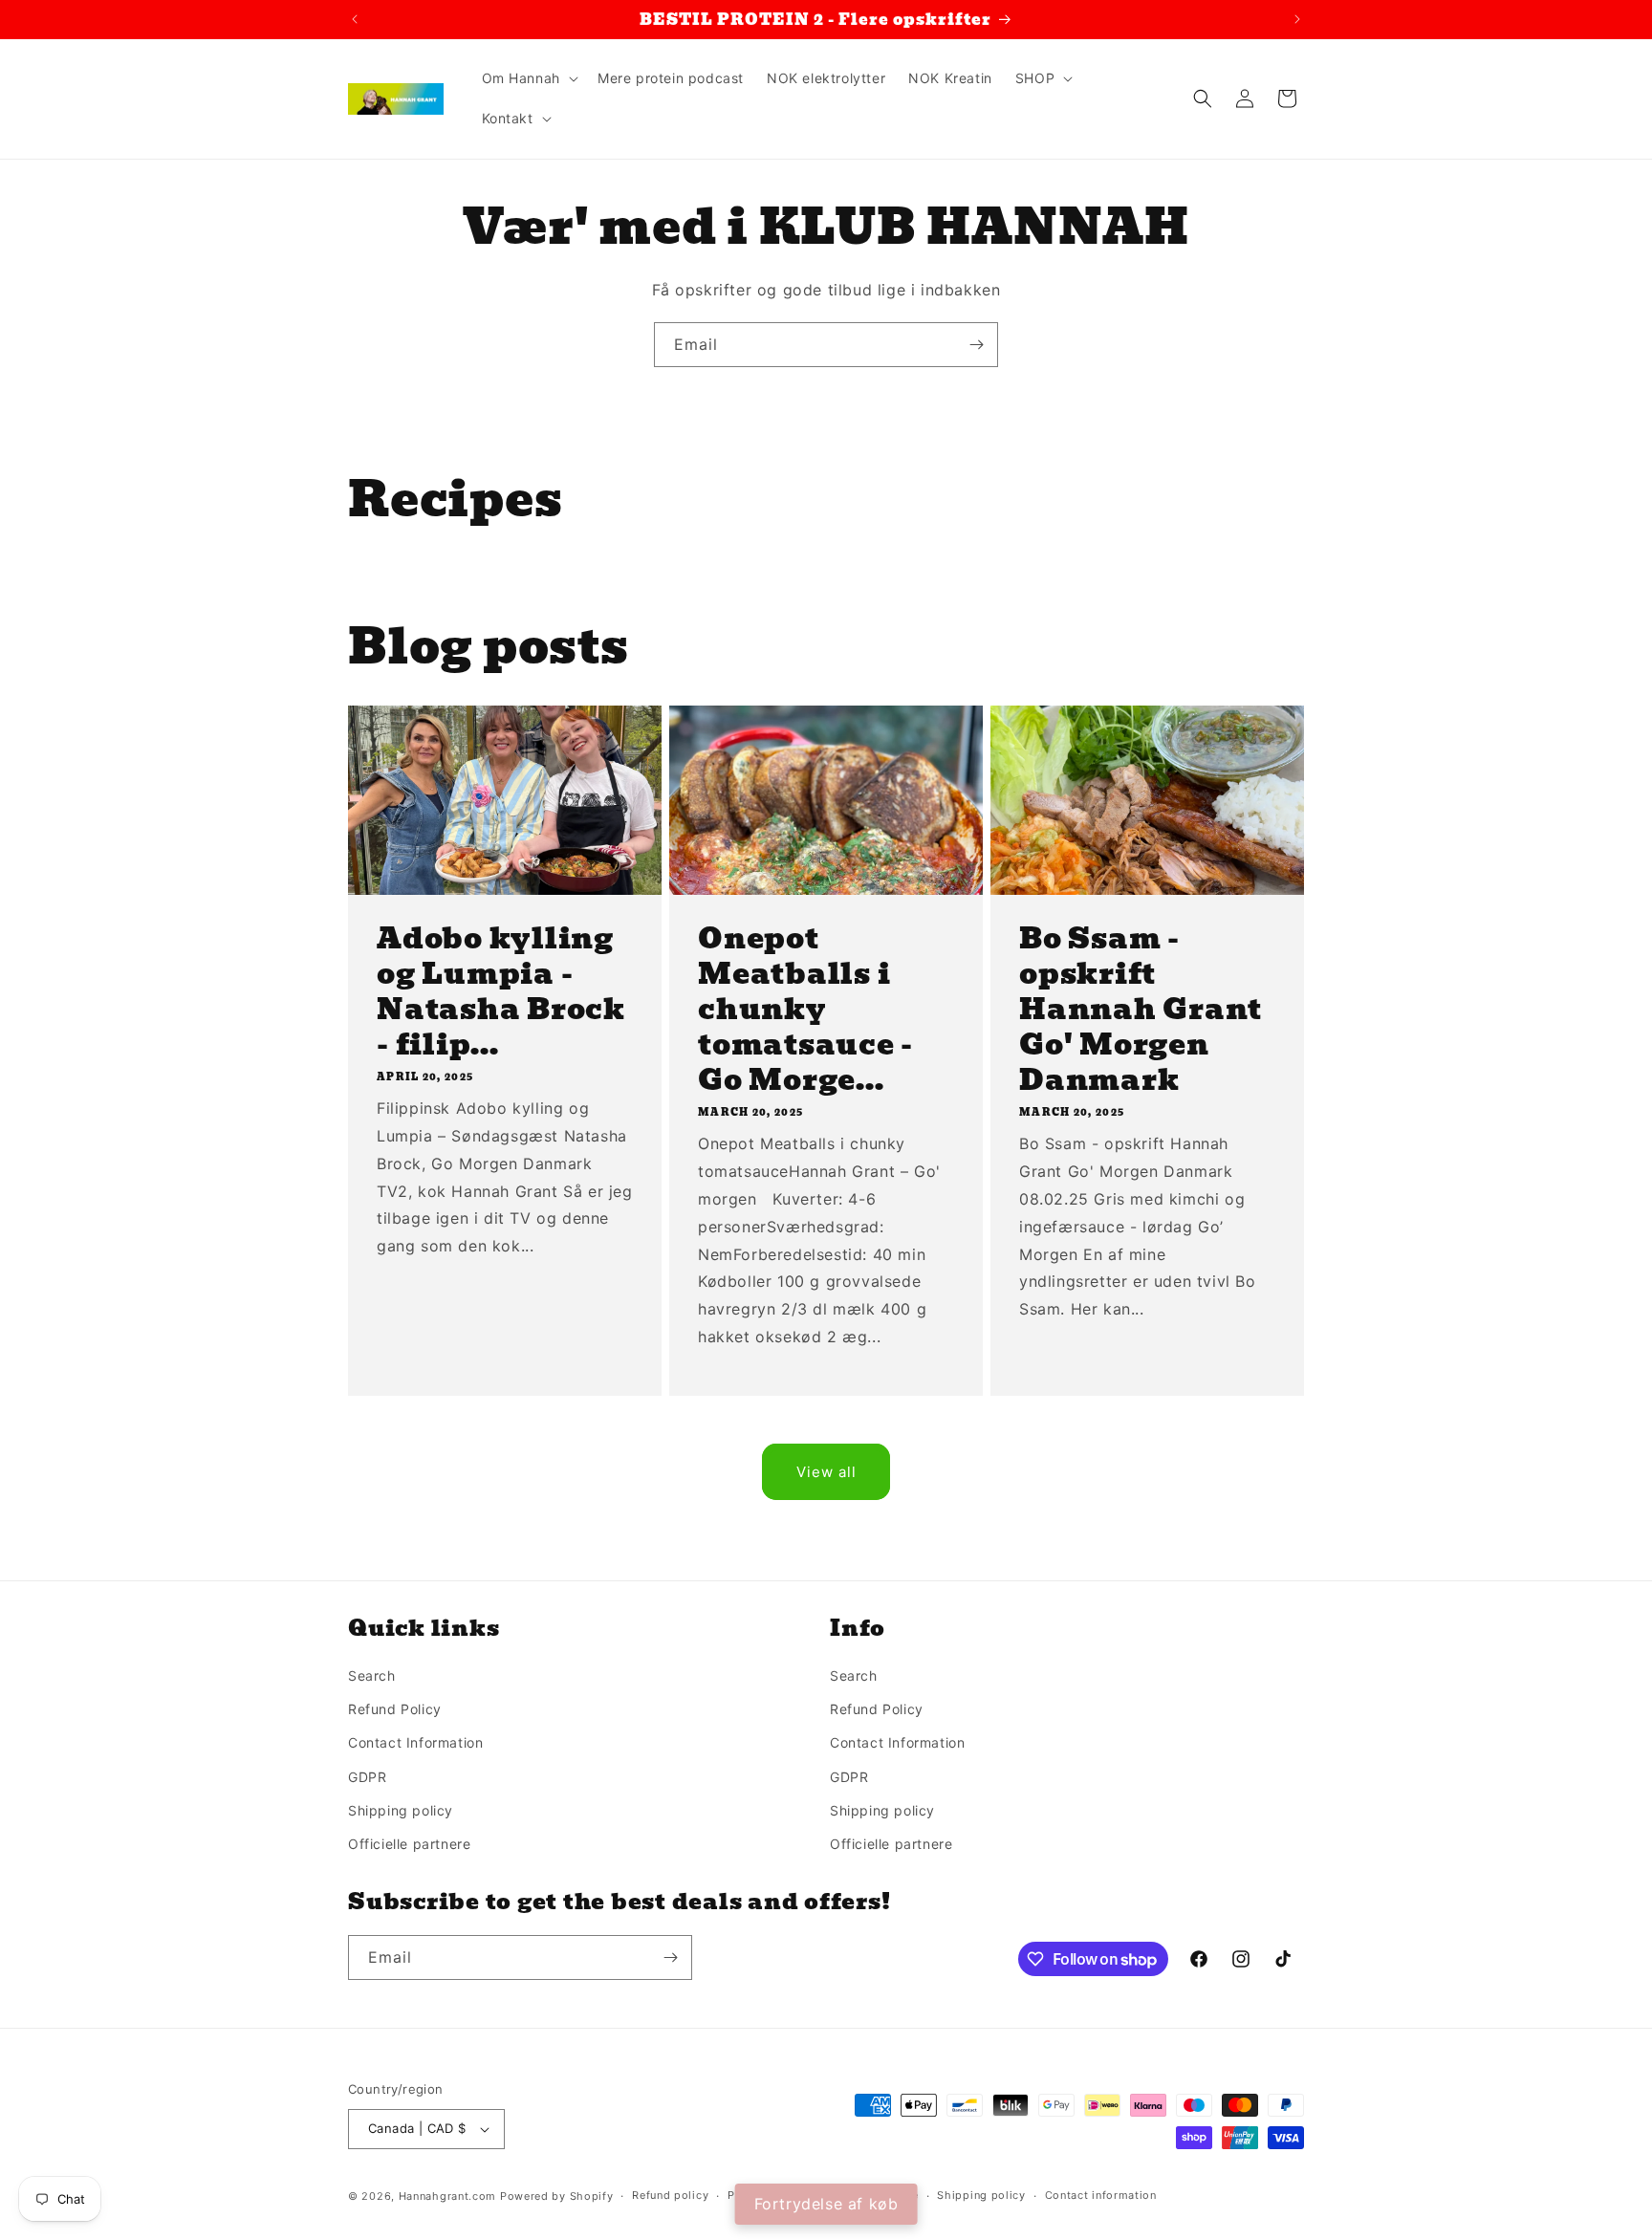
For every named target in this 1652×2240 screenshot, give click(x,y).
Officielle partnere (409, 1844)
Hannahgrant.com (448, 2196)
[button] (528, 78)
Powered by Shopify (557, 2196)
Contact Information (415, 1742)
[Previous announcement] (355, 19)
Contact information (1101, 2195)
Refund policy (670, 2195)
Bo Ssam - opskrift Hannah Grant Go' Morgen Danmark (1141, 1010)
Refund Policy (395, 1709)
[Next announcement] (1297, 19)
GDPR (367, 1777)
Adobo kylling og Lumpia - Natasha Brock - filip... (501, 992)
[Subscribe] (976, 345)
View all (826, 1472)
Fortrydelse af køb (826, 2204)
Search (372, 1675)
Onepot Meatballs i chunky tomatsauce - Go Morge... (805, 1010)
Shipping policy (401, 1810)
